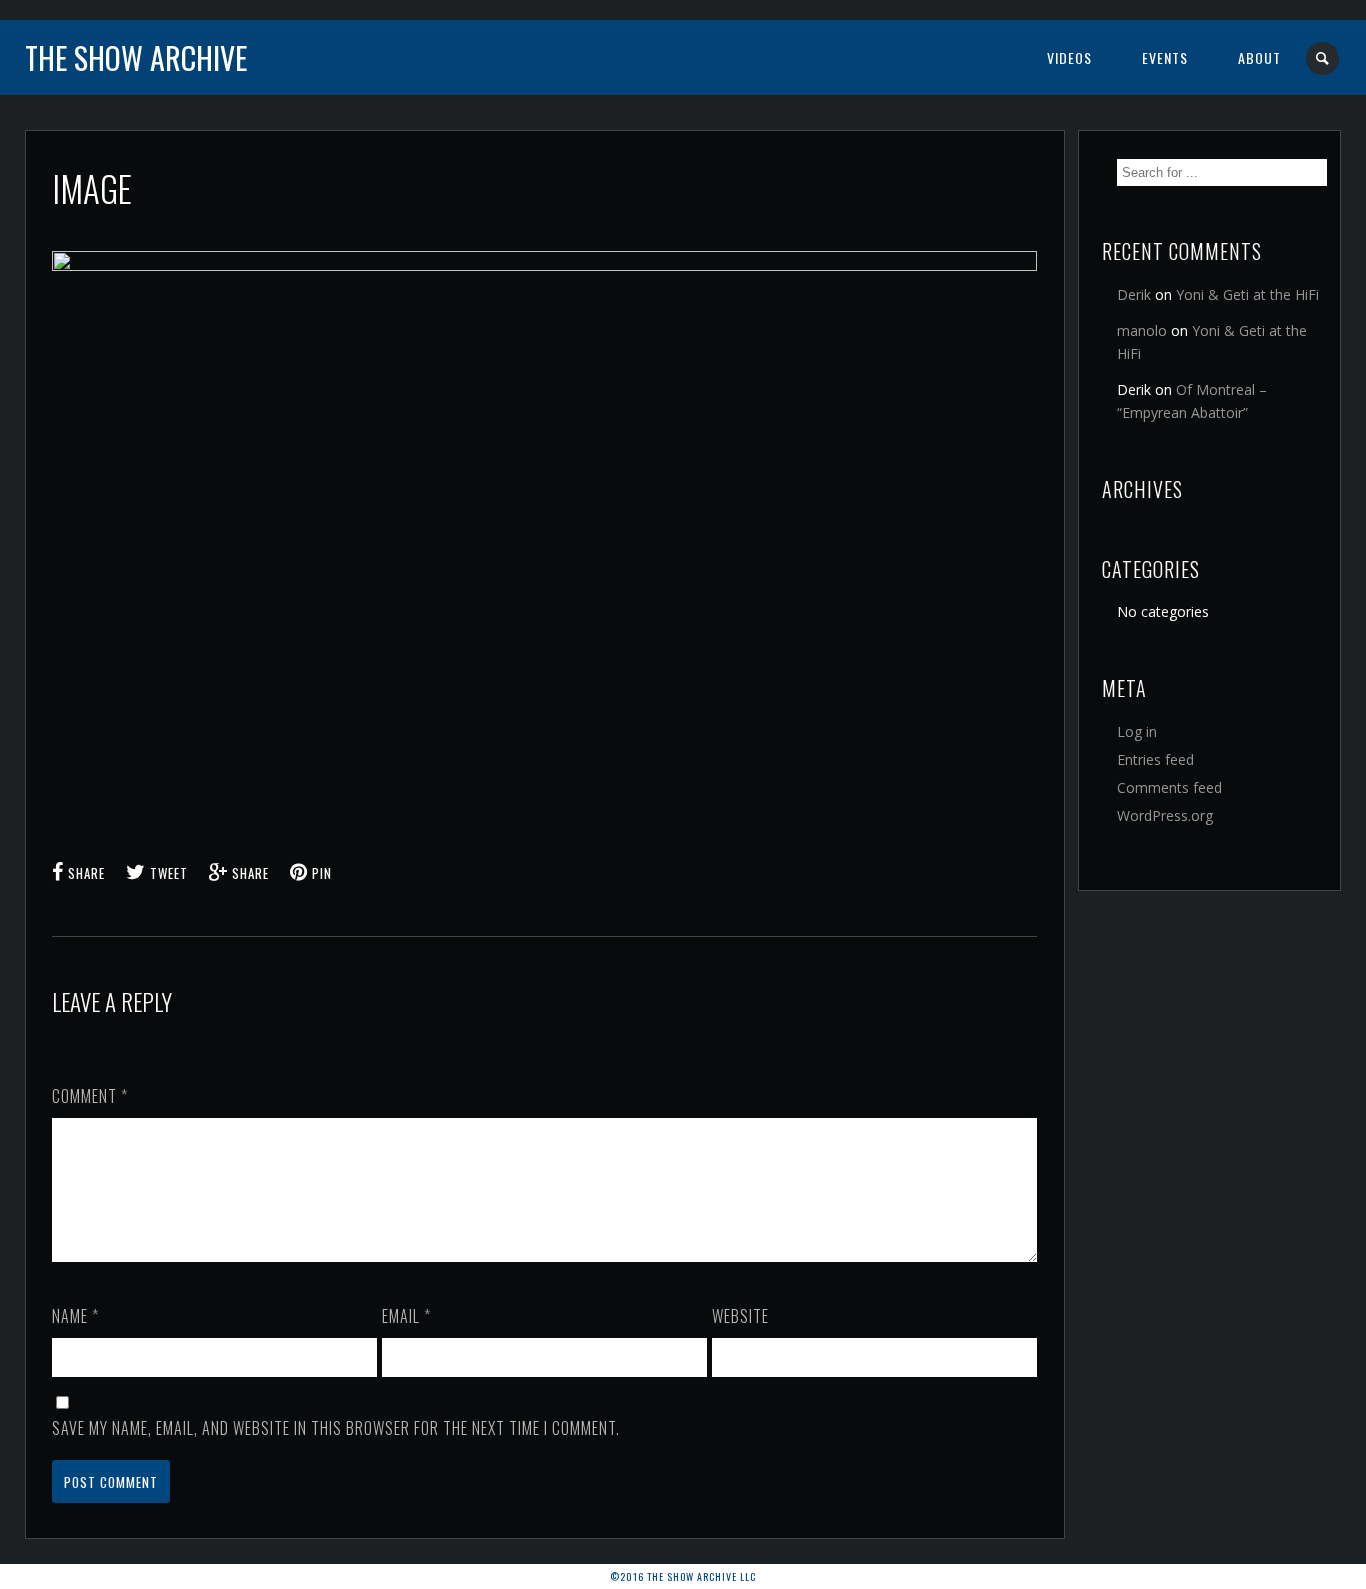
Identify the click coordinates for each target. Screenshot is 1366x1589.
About (1259, 57)
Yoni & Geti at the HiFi (1247, 294)
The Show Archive (136, 57)
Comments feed (1169, 787)
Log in (1137, 731)
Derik (1134, 294)
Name (75, 1316)
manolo (1142, 330)
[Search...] (1323, 58)
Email (406, 1316)
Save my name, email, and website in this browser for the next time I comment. (336, 1428)
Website (740, 1316)
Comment (90, 1096)
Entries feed (1155, 759)
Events (1165, 57)
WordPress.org (1165, 815)
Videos (1069, 57)
